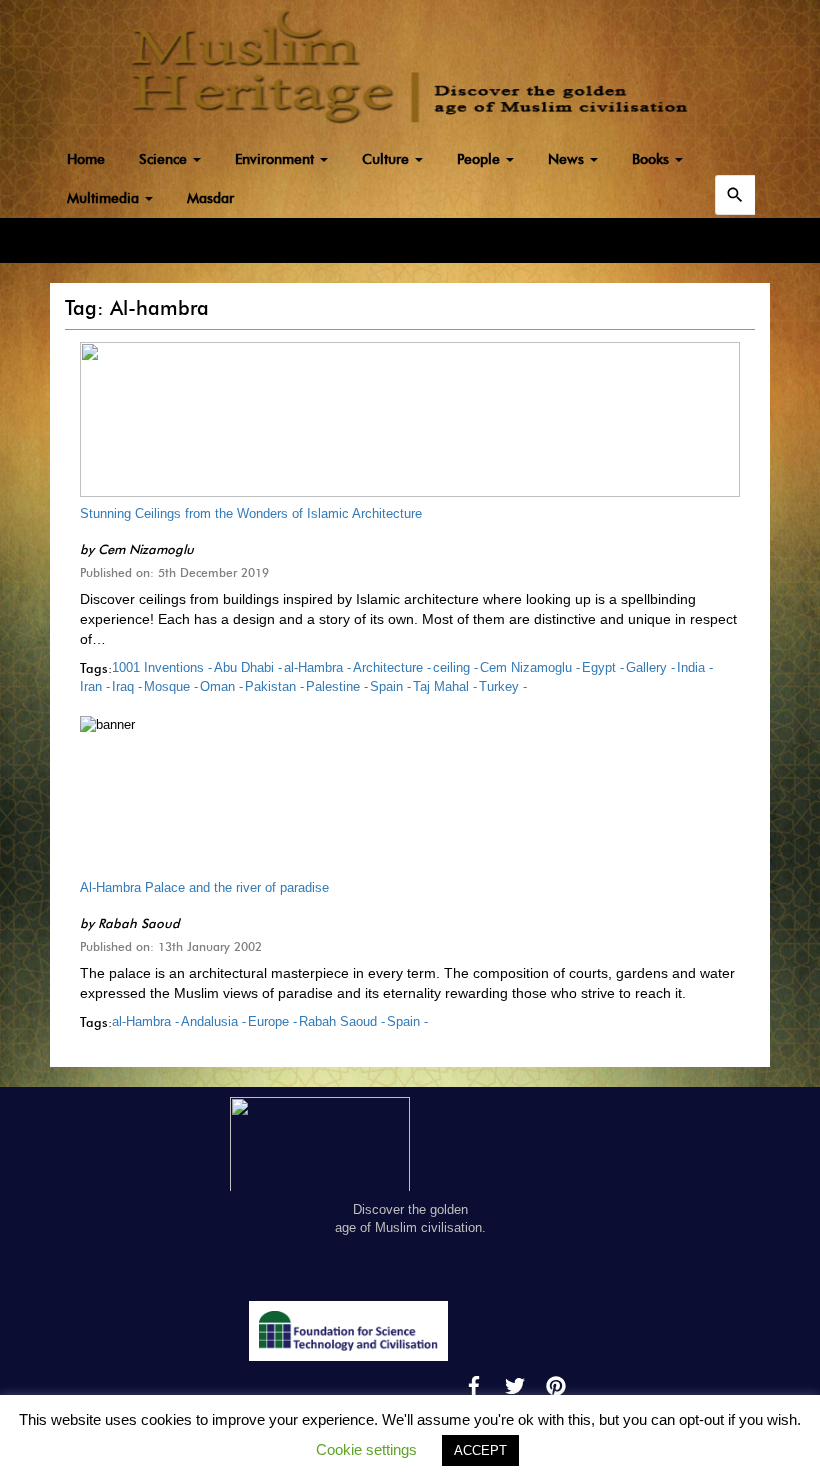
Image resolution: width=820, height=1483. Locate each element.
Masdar (210, 198)
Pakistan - (274, 686)
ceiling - (455, 667)
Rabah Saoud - (342, 1021)
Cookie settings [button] (366, 1449)
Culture (387, 159)
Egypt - (603, 667)
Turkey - (503, 686)
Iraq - (127, 686)
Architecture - (392, 667)
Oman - (221, 686)
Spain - (390, 686)
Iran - (95, 686)
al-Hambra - (317, 667)
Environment (276, 159)
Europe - (272, 1021)
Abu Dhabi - (248, 667)
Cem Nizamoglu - (530, 667)
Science (165, 159)
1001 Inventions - (162, 667)
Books (652, 159)
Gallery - (650, 667)
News (568, 159)
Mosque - (171, 686)
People (480, 159)
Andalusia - (213, 1021)
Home (86, 159)
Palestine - (337, 686)
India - (695, 667)
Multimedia (105, 198)
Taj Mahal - (445, 686)
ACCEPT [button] (480, 1450)
